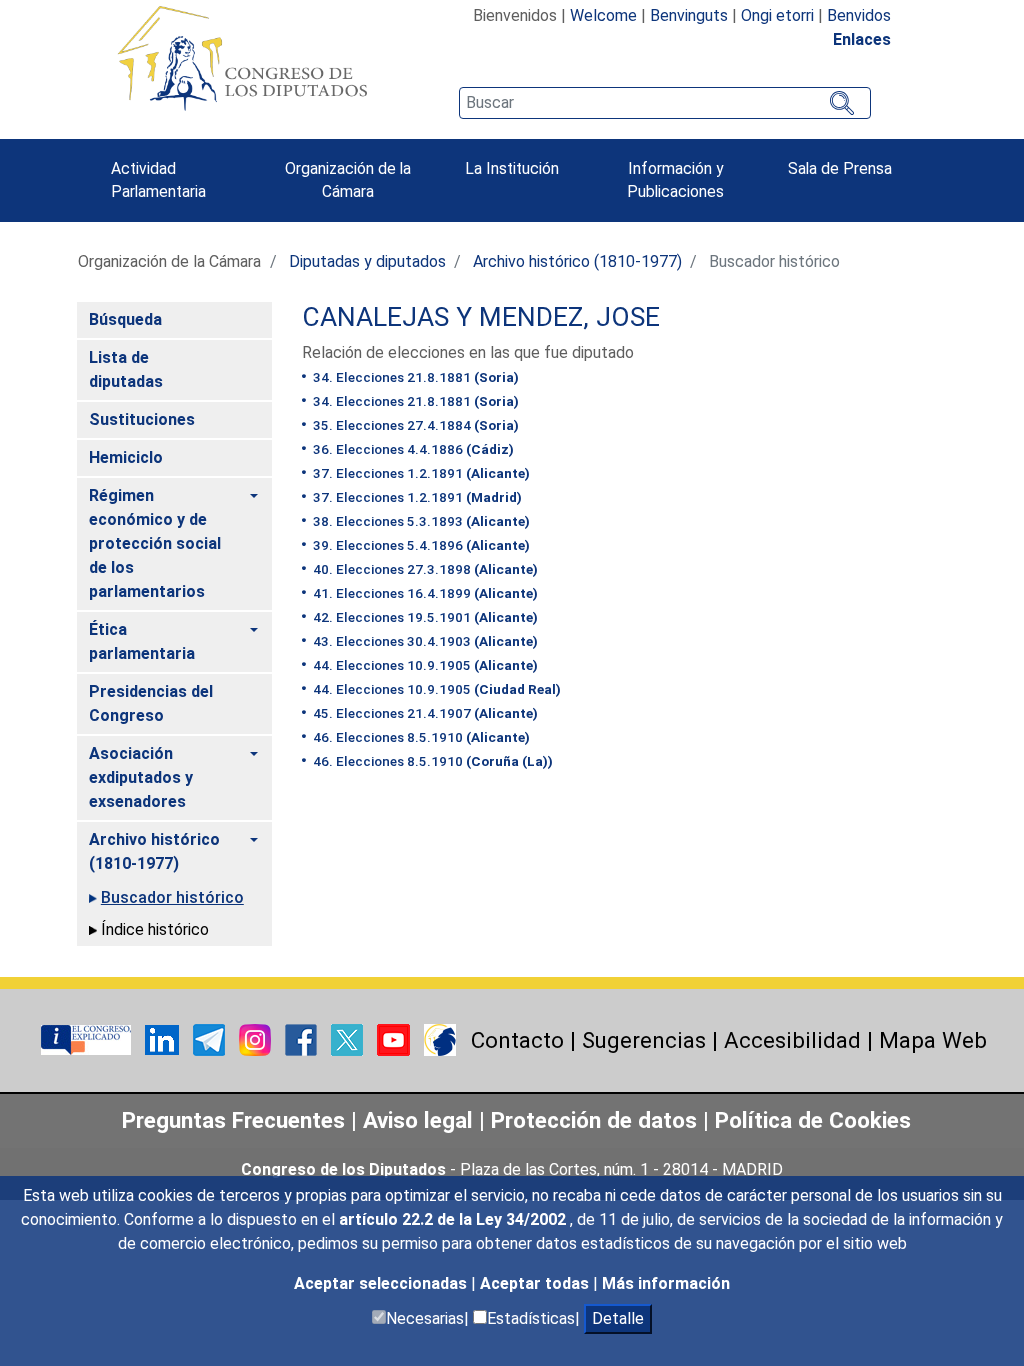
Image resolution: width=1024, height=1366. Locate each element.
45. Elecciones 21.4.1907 (424, 713)
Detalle (618, 1318)
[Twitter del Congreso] (349, 1038)
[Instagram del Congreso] (257, 1038)
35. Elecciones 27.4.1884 (414, 425)
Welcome (603, 15)
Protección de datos (594, 1120)
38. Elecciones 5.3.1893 (420, 521)
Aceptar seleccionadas (382, 1283)
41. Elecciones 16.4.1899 (424, 593)
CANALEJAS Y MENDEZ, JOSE (481, 317)
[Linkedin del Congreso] (164, 1038)
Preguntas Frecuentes (233, 1120)
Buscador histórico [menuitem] (172, 897)
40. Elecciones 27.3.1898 (424, 569)
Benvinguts (689, 15)
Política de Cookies (813, 1120)
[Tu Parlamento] (88, 1038)
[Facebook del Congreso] (303, 1038)
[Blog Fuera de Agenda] (440, 1038)
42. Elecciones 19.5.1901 (424, 617)
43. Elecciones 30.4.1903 (424, 641)
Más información (666, 1283)
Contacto (517, 1040)
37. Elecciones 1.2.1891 (420, 473)
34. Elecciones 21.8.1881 (414, 377)
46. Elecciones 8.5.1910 (420, 737)
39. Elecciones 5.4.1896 (420, 545)
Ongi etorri (777, 15)
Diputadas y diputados (367, 261)
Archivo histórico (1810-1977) (577, 261)
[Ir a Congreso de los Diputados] (242, 58)
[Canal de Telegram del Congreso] (211, 1038)
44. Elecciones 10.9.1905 (424, 665)
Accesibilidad (792, 1040)
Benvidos (859, 15)
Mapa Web (933, 1040)
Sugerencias (644, 1040)
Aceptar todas (536, 1283)
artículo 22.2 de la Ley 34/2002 (454, 1219)
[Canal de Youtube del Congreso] (395, 1038)
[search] (665, 103)
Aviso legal (421, 1120)
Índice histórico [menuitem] (155, 929)
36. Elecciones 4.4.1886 (412, 449)
